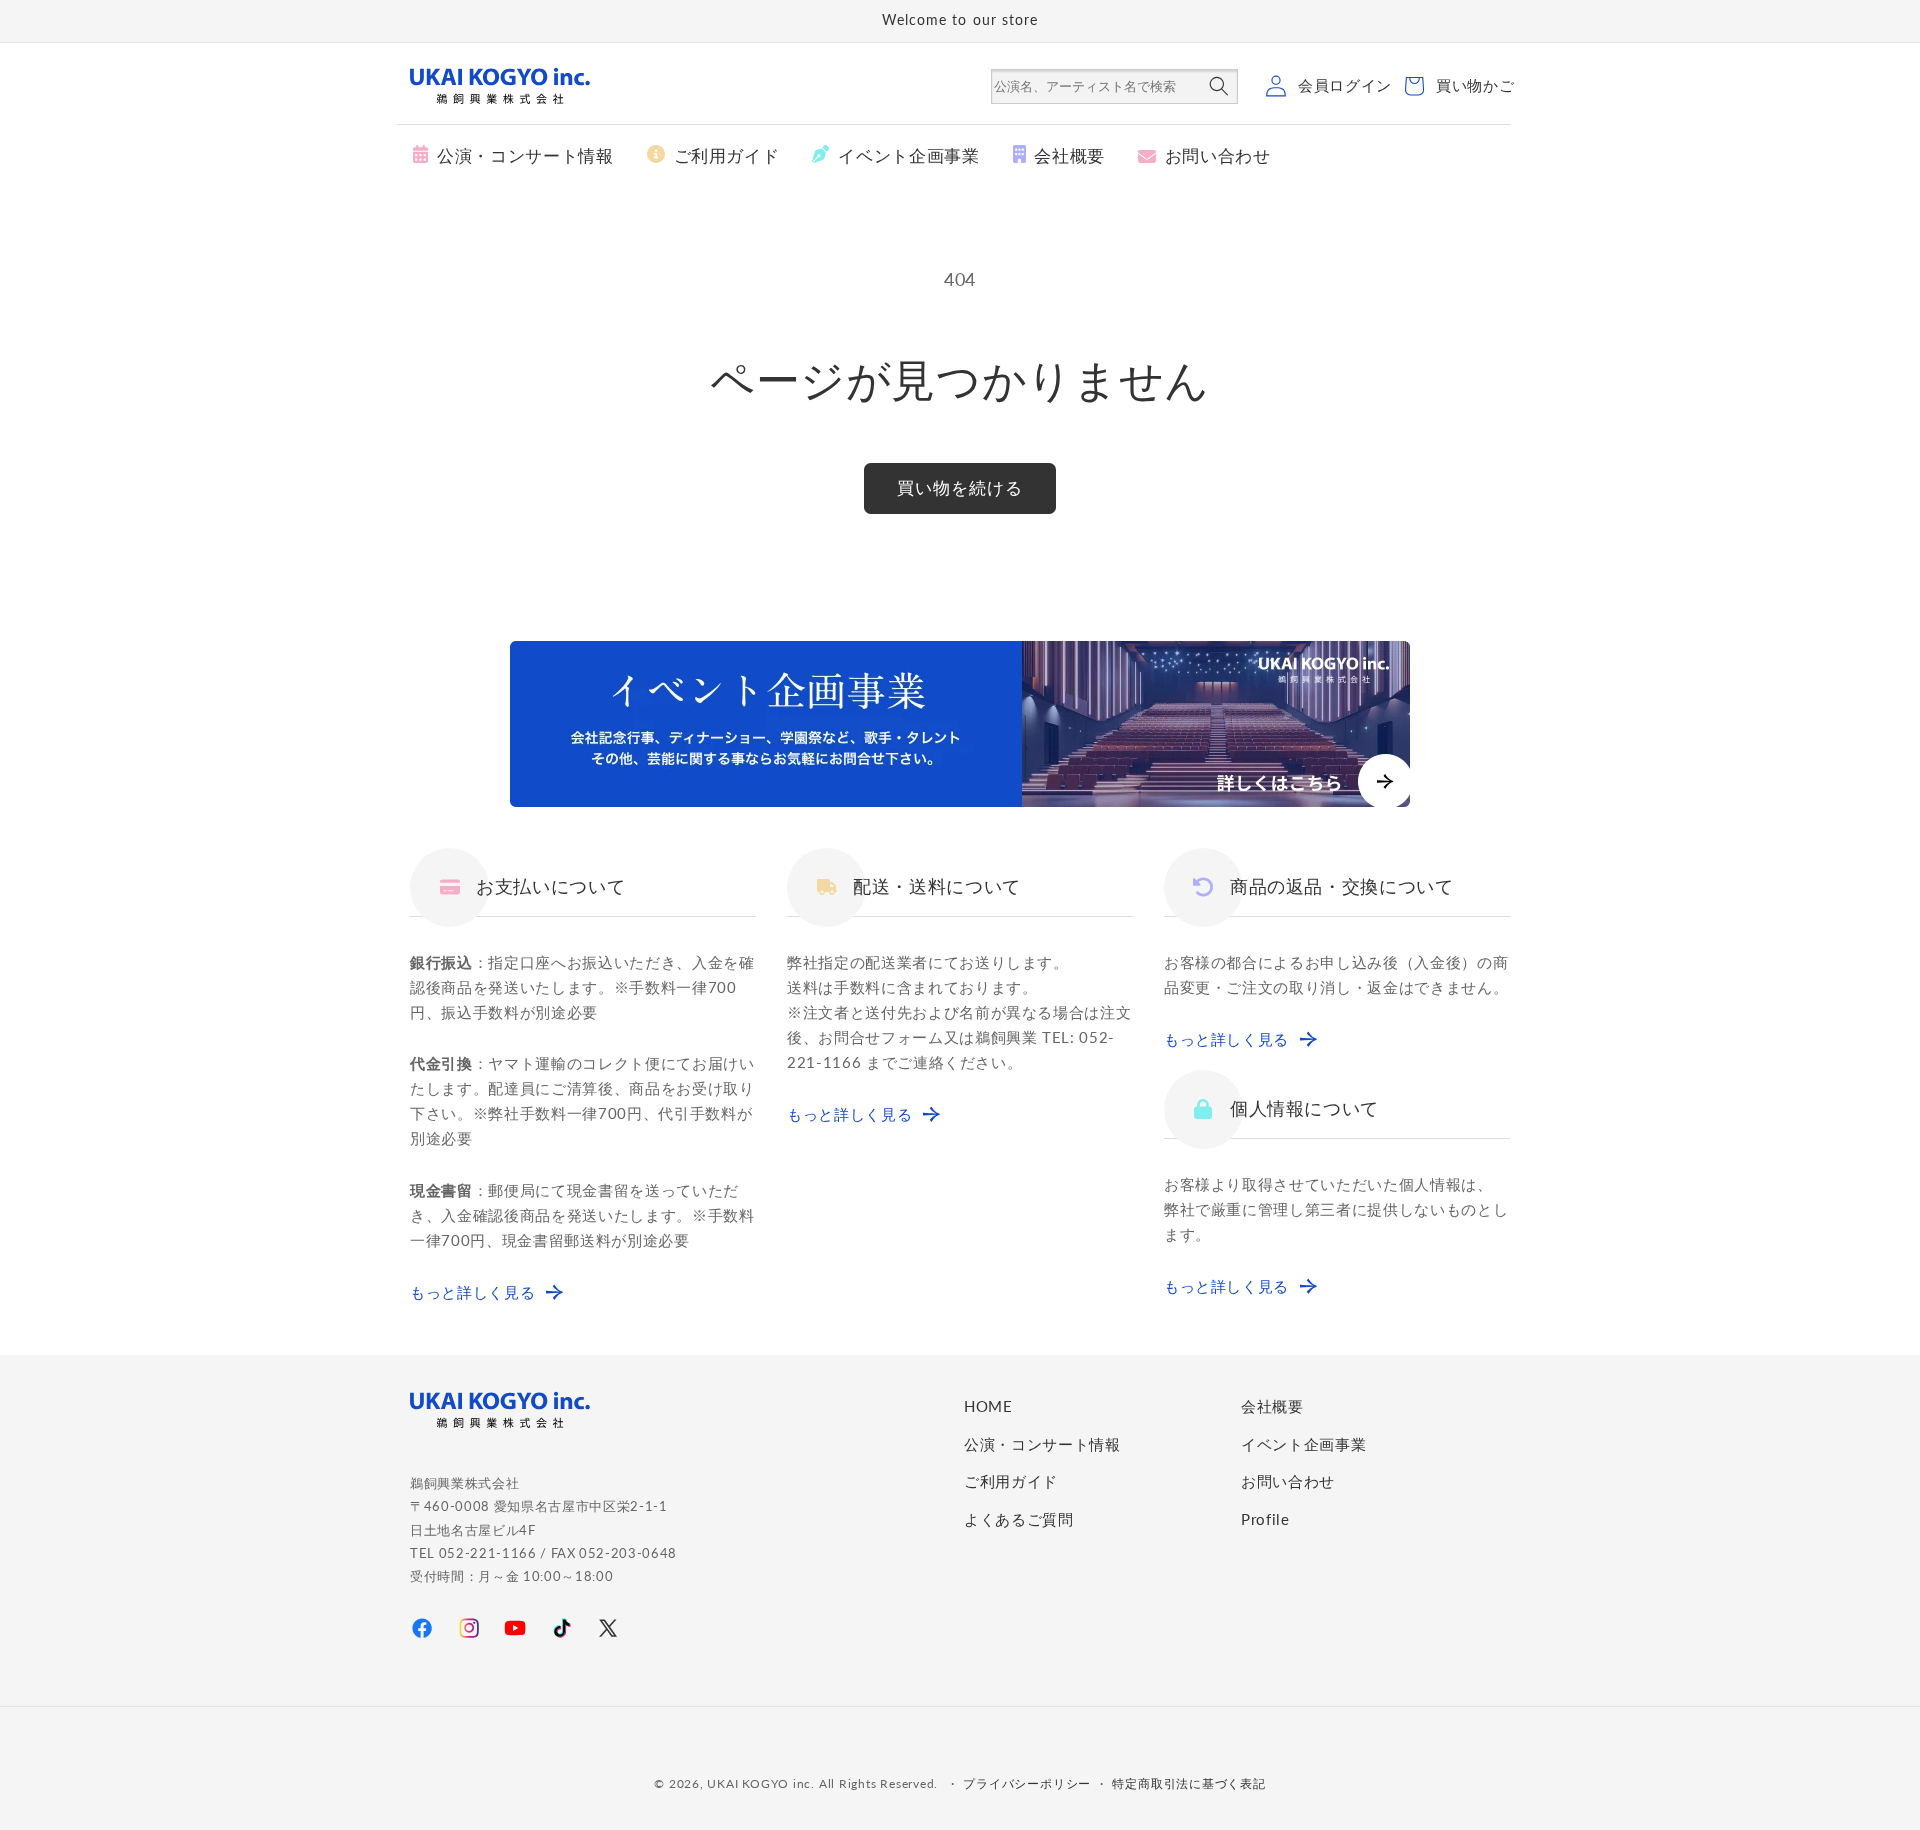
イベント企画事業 (1303, 1444)
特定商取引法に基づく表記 (1188, 1783)
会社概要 (1272, 1406)
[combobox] (1096, 86)
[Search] (1218, 87)
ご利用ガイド (1011, 1481)
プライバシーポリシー (1027, 1783)
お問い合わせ (1288, 1481)
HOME (988, 1406)
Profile (1265, 1519)
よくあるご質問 (1019, 1519)
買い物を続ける (960, 488)
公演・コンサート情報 (1042, 1444)
